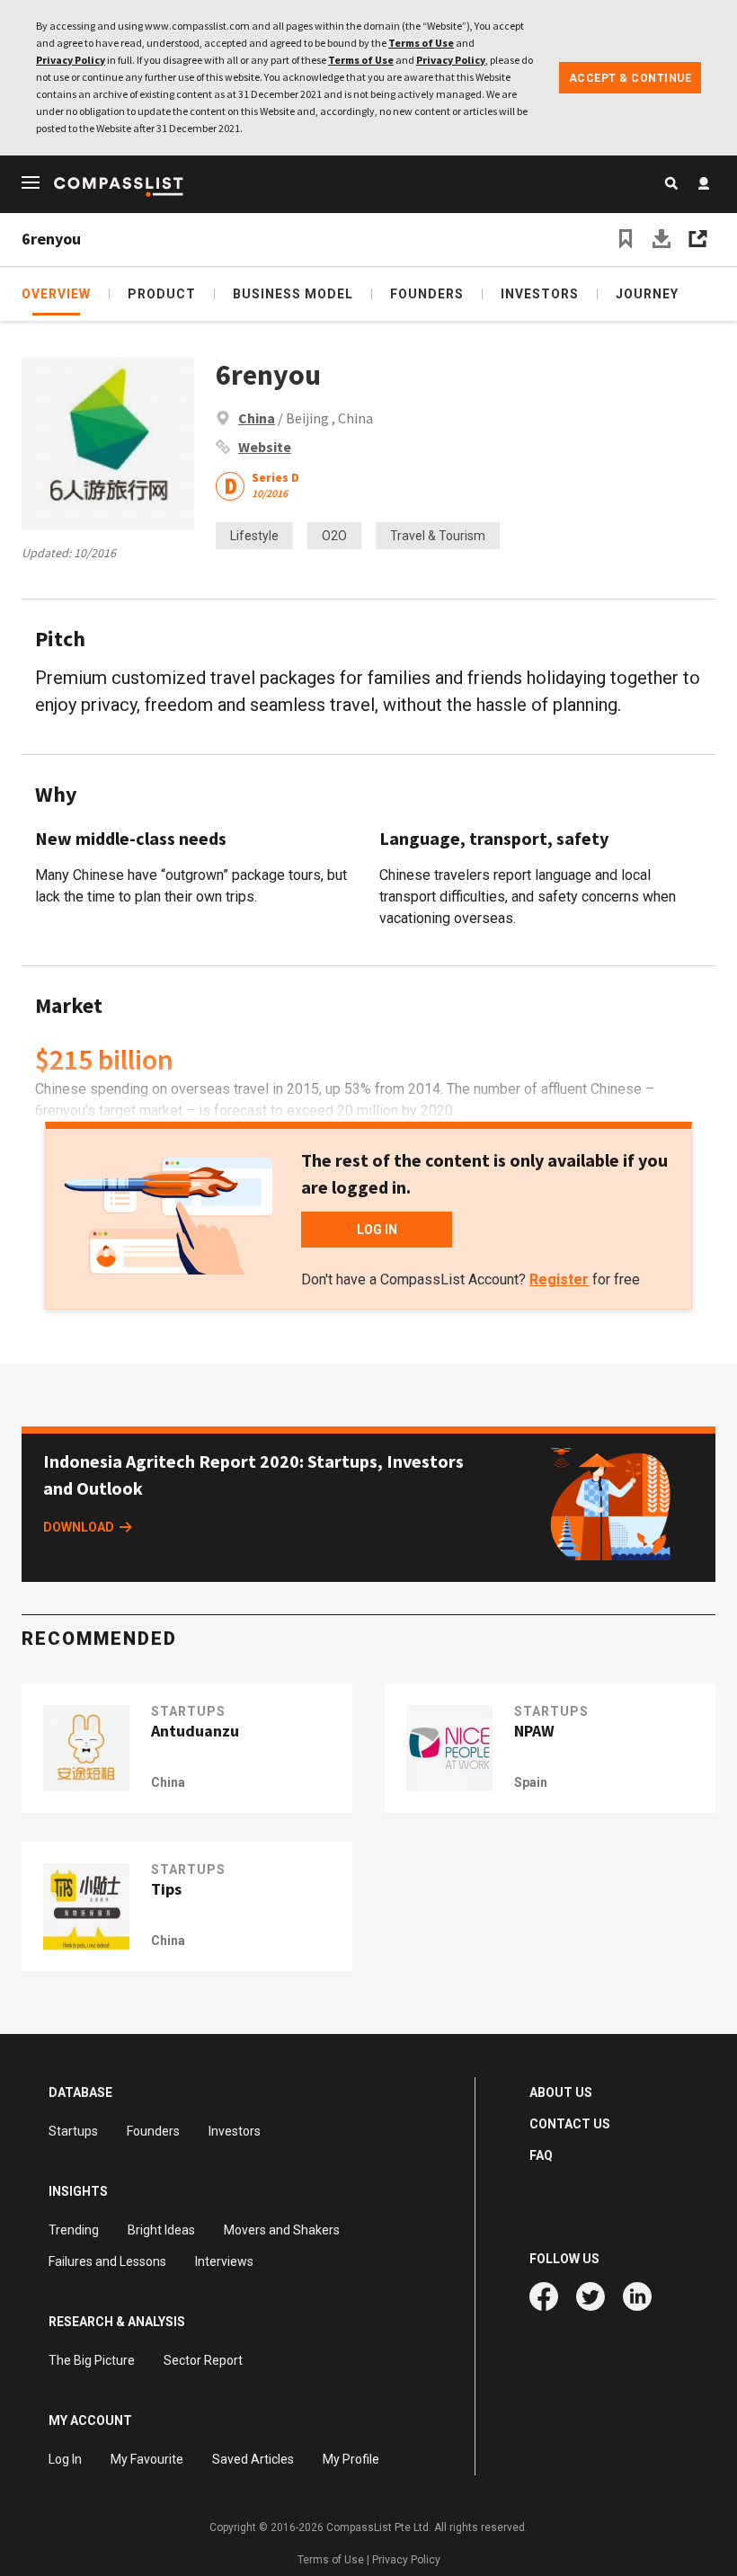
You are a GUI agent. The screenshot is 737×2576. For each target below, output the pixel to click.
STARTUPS (188, 1711)
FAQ (541, 2155)
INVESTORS (540, 294)
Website (265, 447)
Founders (153, 2131)
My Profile (351, 2459)
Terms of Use (421, 43)
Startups (73, 2131)
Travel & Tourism (438, 536)
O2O (334, 536)
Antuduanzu (195, 1731)
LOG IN (377, 1230)
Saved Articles (253, 2459)
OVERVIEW (56, 294)
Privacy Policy (71, 60)
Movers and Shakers (282, 2230)
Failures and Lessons (107, 2261)
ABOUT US (561, 2092)
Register (559, 1279)
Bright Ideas (161, 2230)
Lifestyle (254, 536)
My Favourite (147, 2459)
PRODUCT (162, 294)
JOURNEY (647, 294)
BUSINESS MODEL (293, 294)
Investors (235, 2131)
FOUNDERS (427, 294)
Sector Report (203, 2360)
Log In (65, 2459)
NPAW (534, 1731)
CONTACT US (570, 2124)
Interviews (224, 2261)
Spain (531, 1782)
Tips (166, 1889)
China (257, 418)
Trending (74, 2230)
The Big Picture (92, 2360)
